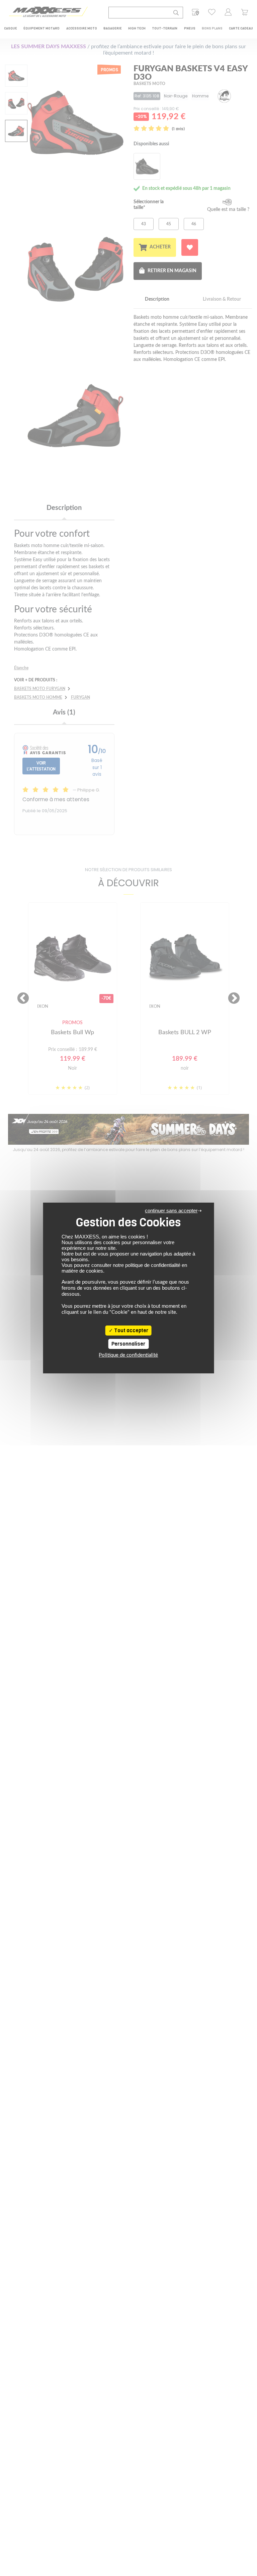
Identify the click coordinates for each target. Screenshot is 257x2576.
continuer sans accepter (171, 1210)
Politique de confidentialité (128, 1355)
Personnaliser (128, 1344)
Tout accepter (131, 1331)
